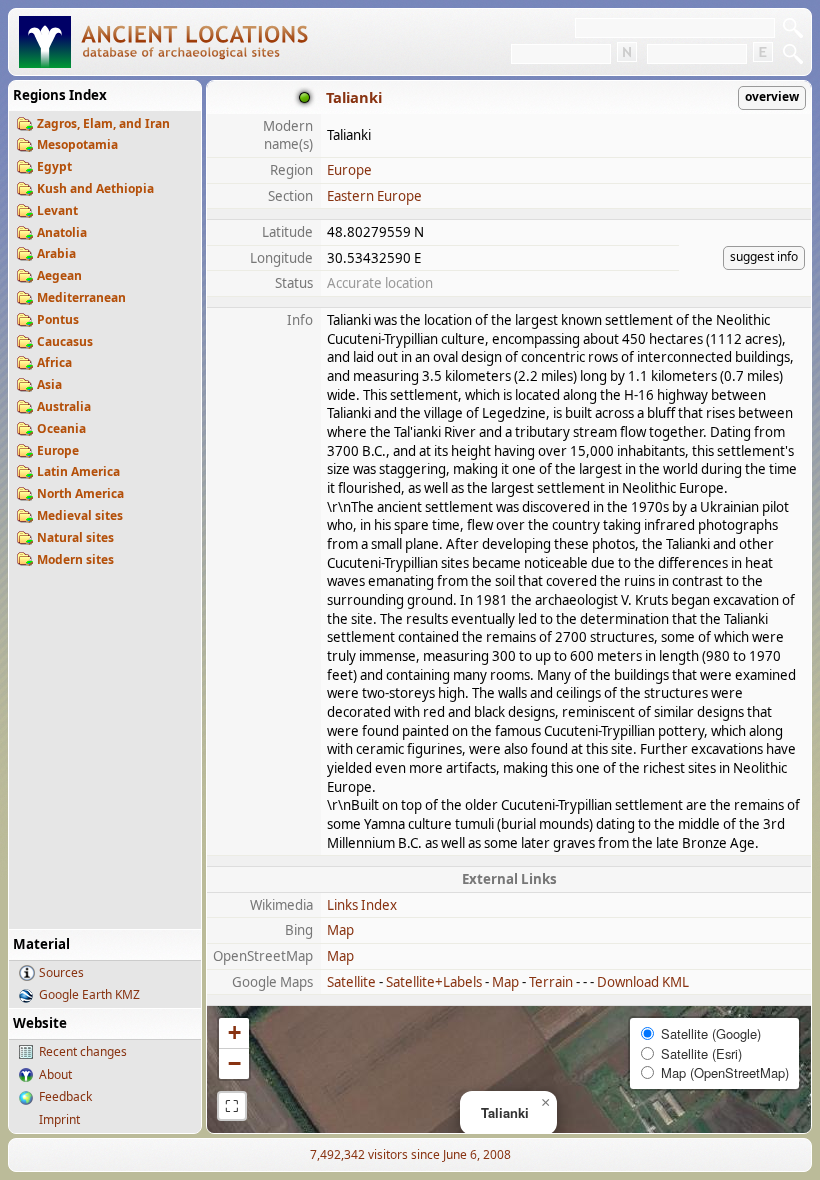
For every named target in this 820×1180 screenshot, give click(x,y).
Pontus (58, 319)
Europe (58, 450)
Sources (61, 972)
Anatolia (62, 232)
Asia (49, 384)
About (55, 1074)
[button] (545, 1103)
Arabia (56, 253)
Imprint (59, 1119)
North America (80, 493)
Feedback (65, 1096)
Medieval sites (80, 515)
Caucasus (65, 341)
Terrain (551, 982)
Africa (54, 362)
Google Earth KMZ (89, 994)
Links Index (362, 905)
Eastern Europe (374, 196)
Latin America (78, 471)
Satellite (351, 982)
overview (772, 96)
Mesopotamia (77, 144)
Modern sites (75, 559)
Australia (64, 406)
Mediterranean (81, 297)
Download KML (643, 982)
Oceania (61, 428)
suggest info (764, 256)
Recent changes (83, 1051)
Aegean (59, 275)
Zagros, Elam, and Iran (103, 123)
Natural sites (75, 537)
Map (340, 930)
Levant (57, 210)
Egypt (54, 166)
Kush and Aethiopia (95, 188)
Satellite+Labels (434, 982)
